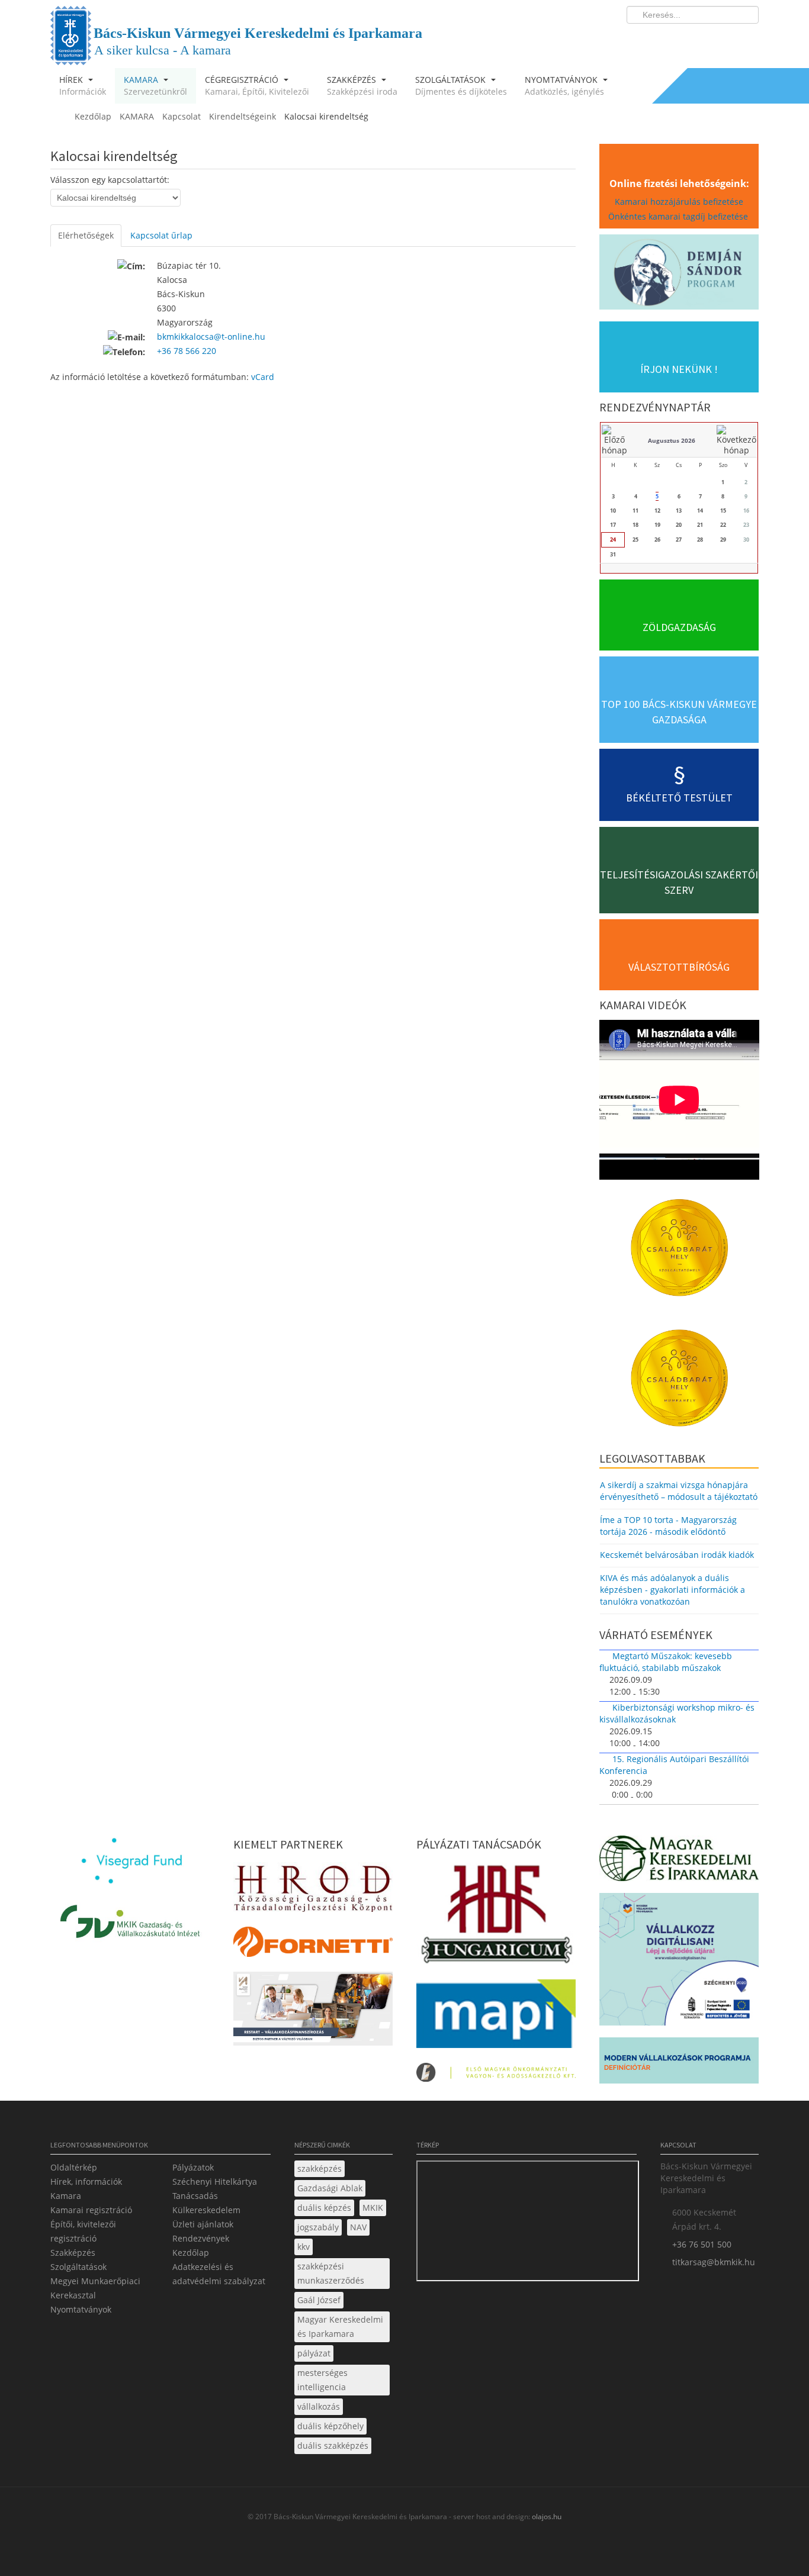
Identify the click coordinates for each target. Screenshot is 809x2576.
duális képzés (324, 2208)
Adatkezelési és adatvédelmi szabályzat (219, 2274)
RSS (746, 39)
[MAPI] (496, 2017)
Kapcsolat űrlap (161, 235)
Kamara (66, 2196)
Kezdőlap (191, 2253)
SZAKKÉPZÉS (362, 86)
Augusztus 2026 (672, 440)
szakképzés (320, 2168)
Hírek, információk (86, 2181)
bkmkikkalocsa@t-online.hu (211, 337)
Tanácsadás (195, 2196)
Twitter (702, 39)
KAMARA (155, 86)
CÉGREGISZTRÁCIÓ (257, 86)
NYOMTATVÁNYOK (564, 86)
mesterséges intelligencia (322, 2380)
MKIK (373, 2208)
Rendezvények (201, 2238)
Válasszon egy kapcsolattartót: (110, 180)
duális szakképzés (333, 2445)
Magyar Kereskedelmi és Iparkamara (340, 2327)
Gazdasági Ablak (330, 2188)
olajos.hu (546, 2517)
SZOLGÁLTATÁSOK (461, 86)
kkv (304, 2247)
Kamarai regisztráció (91, 2210)
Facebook (680, 39)
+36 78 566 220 (187, 351)
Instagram (724, 39)
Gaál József (319, 2300)
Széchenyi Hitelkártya (215, 2181)
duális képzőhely (330, 2426)
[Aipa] (313, 2012)
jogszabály (318, 2227)
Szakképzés (73, 2253)
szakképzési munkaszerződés (331, 2273)
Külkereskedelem (206, 2210)
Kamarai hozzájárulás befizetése (679, 202)
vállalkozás (319, 2406)
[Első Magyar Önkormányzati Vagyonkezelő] (496, 2076)
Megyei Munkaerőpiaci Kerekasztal (95, 2288)
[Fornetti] (313, 1945)
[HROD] (313, 1891)
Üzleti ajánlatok (203, 2224)
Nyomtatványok (81, 2309)
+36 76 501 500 (702, 2244)
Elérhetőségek (86, 235)
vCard (263, 377)
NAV (358, 2227)
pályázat (314, 2353)
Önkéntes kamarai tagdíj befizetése (679, 216)
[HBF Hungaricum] (496, 1917)
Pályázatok (193, 2167)
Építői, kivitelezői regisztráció (83, 2231)
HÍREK (83, 86)
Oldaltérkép (74, 2167)
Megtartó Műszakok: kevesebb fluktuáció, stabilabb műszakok (666, 1662)
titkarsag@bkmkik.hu (714, 2262)
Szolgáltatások (78, 2267)
